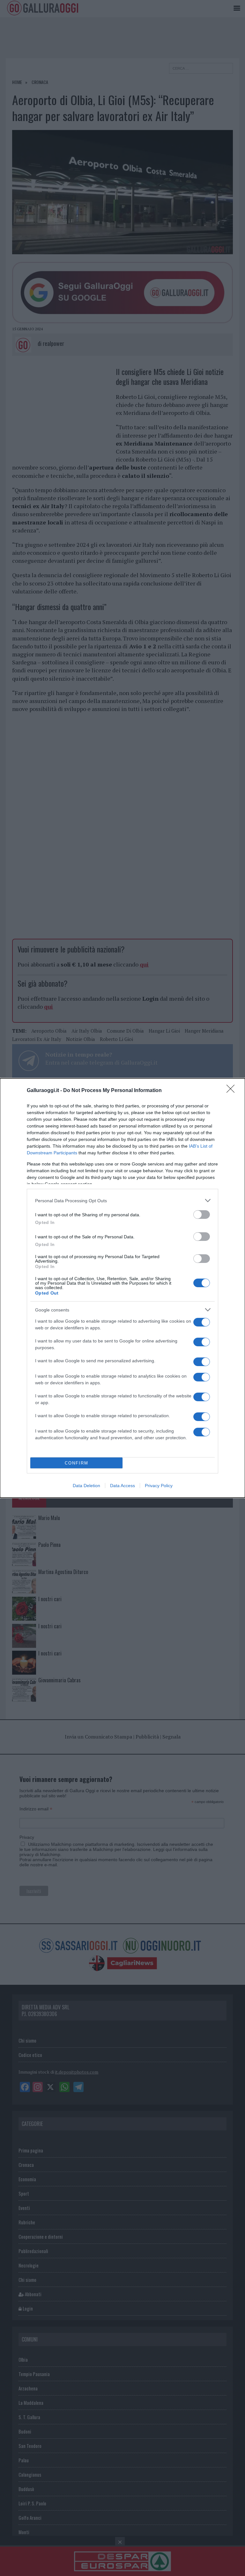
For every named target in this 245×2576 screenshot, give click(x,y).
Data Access (122, 1486)
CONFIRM (77, 1463)
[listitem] (122, 1200)
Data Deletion (86, 1486)
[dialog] (122, 1288)
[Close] (233, 1091)
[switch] (202, 1215)
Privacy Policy (159, 1486)
